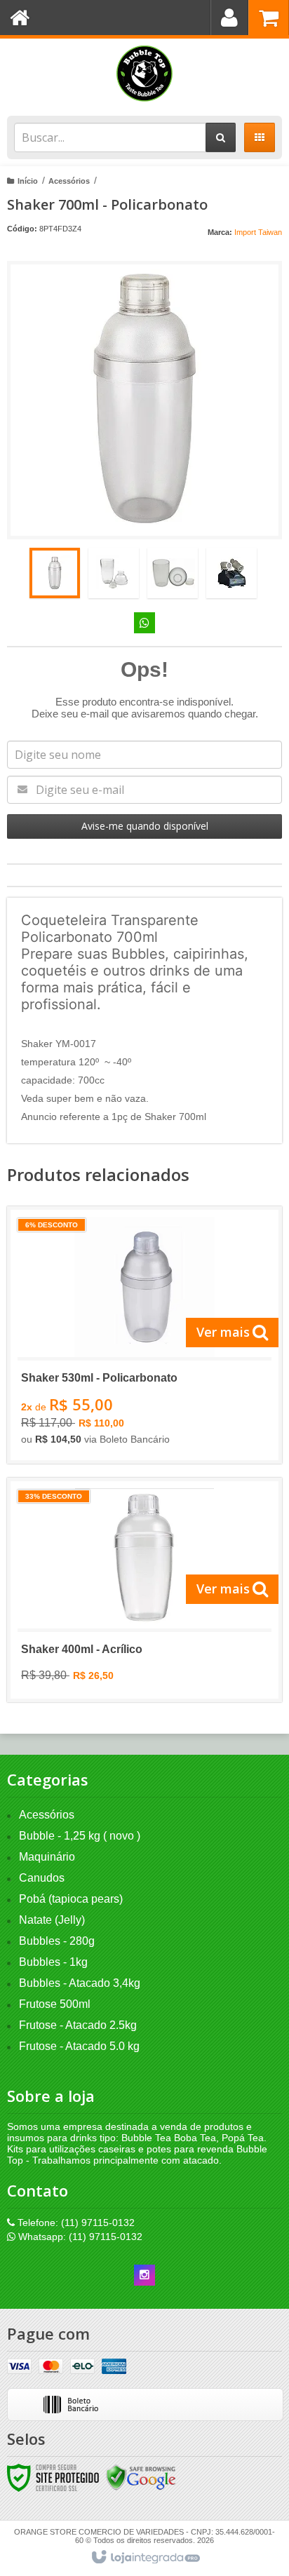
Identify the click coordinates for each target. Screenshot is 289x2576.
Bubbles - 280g (57, 1941)
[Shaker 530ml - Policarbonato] (144, 1335)
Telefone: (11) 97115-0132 (75, 2223)
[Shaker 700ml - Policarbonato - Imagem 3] (173, 573)
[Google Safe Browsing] (141, 2477)
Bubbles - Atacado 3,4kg (80, 1983)
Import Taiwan (258, 232)
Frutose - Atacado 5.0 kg (79, 2046)
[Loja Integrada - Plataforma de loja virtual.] (145, 2558)
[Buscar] (221, 137)
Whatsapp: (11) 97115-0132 (79, 2237)
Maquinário (47, 1857)
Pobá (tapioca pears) (71, 1899)
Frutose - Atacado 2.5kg (78, 2025)
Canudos (42, 1878)
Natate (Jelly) (52, 1920)
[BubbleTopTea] (144, 74)
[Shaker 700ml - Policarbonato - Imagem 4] (231, 573)
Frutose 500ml (55, 2004)
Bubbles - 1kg (53, 1962)
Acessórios (69, 181)
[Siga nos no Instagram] (144, 2275)
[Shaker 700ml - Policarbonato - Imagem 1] (55, 573)
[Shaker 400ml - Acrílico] (144, 1590)
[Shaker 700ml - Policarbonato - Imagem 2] (114, 573)
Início (28, 181)
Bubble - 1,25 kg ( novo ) (80, 1836)
